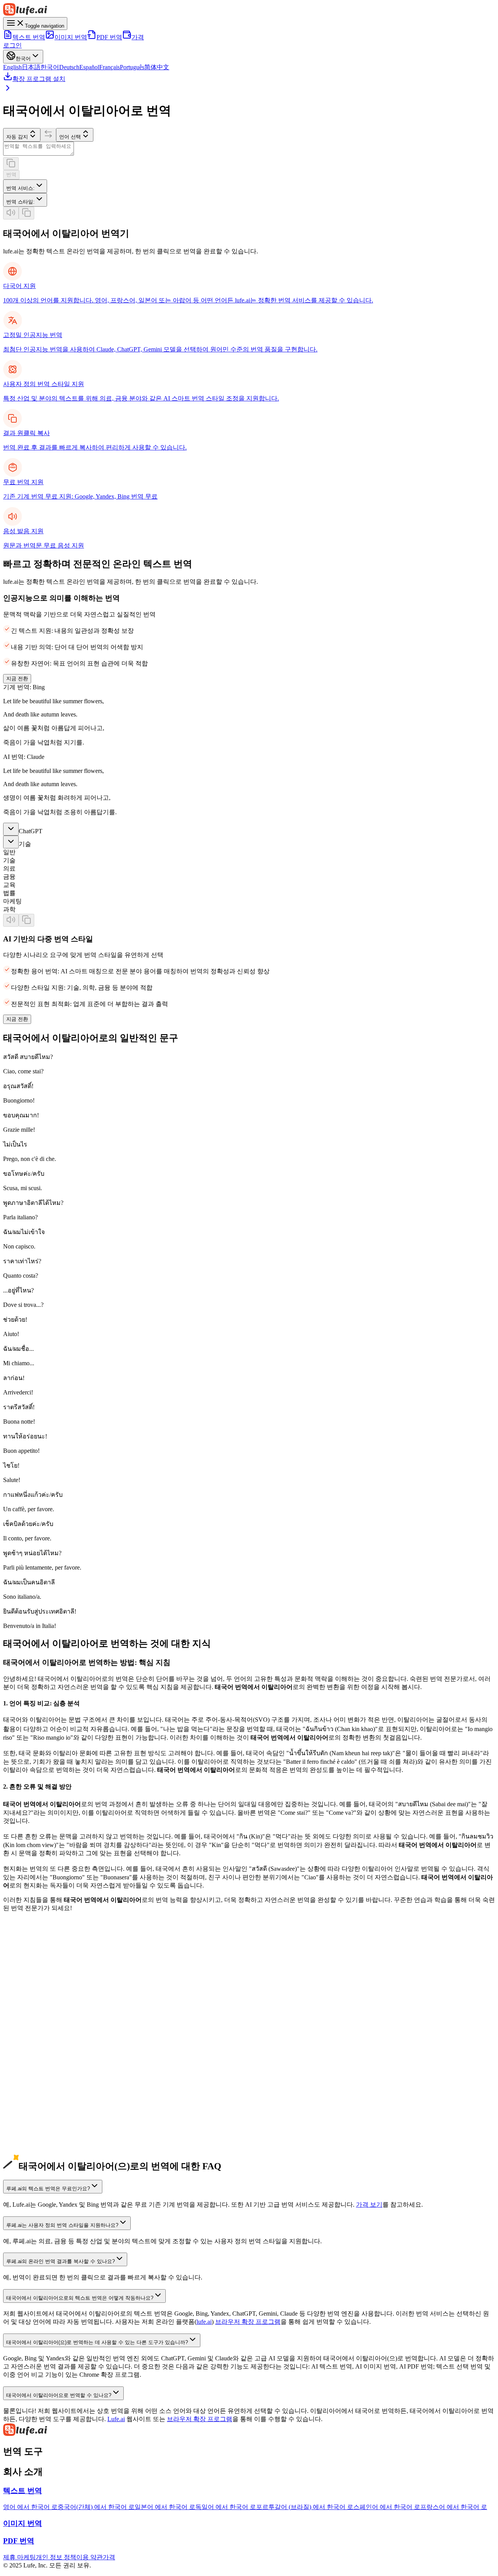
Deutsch (69, 67)
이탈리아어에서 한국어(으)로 (43, 2127)
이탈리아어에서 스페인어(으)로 (46, 2143)
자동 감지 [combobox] (17, 137)
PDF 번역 (109, 37)
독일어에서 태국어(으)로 (37, 2045)
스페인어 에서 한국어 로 (387, 2507)
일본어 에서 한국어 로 (165, 2507)
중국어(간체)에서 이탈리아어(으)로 (51, 1988)
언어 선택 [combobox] (70, 137)
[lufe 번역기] (249, 10)
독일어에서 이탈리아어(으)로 (43, 2037)
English (12, 67)
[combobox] (25, 186)
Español (89, 67)
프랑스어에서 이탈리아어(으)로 (46, 2069)
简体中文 (157, 67)
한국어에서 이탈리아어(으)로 (43, 2020)
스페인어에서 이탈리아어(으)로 (46, 2053)
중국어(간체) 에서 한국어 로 (96, 2507)
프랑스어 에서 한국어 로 (454, 2507)
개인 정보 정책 (56, 2557)
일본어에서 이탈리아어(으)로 (43, 2004)
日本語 (31, 67)
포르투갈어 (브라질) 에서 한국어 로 (305, 2507)
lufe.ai (204, 2322)
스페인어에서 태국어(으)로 (40, 2061)
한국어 (50, 67)
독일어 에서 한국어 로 (226, 2507)
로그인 (12, 45)
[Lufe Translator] (249, 2430)
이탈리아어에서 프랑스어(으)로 (46, 2151)
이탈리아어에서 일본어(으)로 (43, 2119)
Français (110, 67)
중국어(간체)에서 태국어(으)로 (45, 1996)
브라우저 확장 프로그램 (248, 2322)
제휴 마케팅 (19, 2557)
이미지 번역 (71, 37)
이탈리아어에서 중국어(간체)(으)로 (51, 2110)
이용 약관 (89, 2557)
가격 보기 (369, 2205)
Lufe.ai (116, 2419)
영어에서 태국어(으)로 (34, 1980)
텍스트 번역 (29, 37)
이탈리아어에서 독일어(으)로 (43, 2135)
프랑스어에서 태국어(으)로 (40, 2078)
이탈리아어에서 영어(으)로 (40, 2102)
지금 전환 (17, 679)
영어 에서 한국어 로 (30, 2507)
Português (132, 67)
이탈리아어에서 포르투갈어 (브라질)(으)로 (61, 2159)
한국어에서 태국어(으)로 (37, 2029)
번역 (11, 175)
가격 (138, 37)
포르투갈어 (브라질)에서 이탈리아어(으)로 (61, 2086)
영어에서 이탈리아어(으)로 (40, 1971)
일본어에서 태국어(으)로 (37, 2012)
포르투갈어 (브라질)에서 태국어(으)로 (55, 2094)
